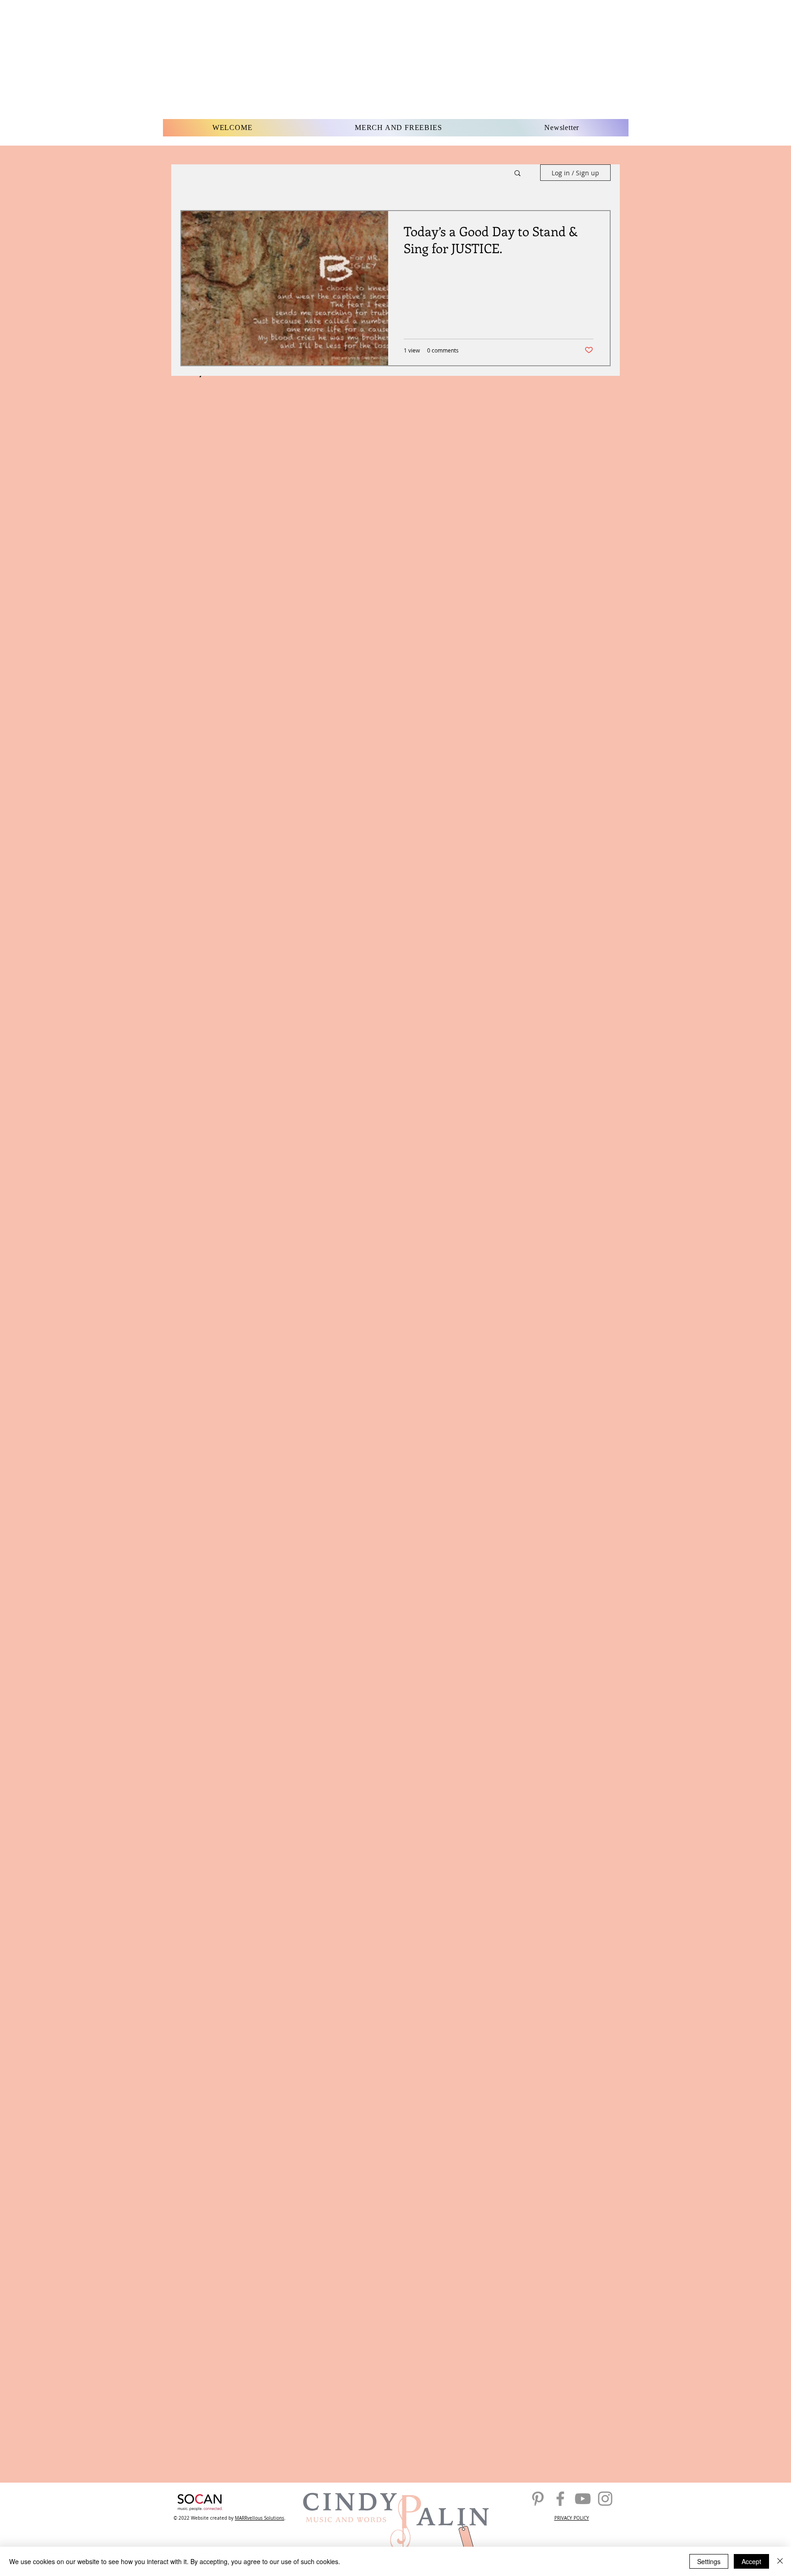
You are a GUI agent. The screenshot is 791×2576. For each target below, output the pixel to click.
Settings (709, 2561)
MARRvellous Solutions (260, 2518)
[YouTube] (583, 2499)
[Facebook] (560, 2499)
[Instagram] (605, 2499)
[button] (517, 174)
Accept (751, 2561)
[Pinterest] (538, 2499)
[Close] (780, 2561)
